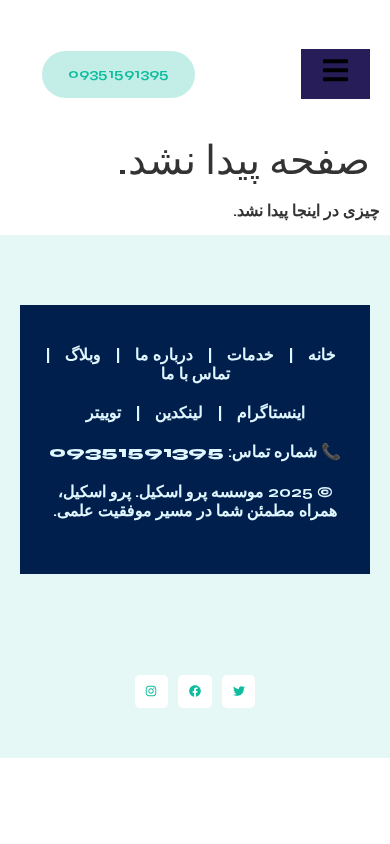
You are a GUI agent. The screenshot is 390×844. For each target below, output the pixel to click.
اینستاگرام (271, 412)
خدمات (250, 354)
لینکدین (179, 412)
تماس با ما (195, 373)
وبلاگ (83, 354)
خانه (322, 354)
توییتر (103, 412)
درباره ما (164, 354)
